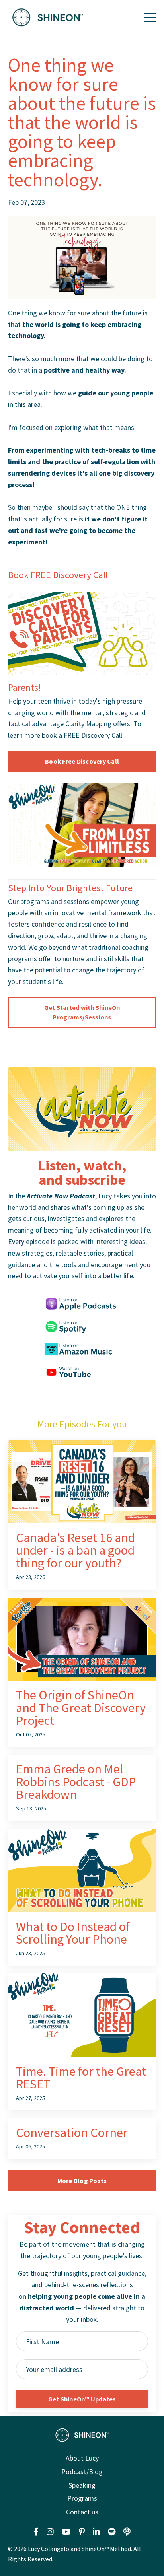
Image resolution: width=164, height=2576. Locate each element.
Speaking (82, 2485)
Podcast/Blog (82, 2472)
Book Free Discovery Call (82, 761)
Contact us (82, 2512)
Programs (82, 2498)
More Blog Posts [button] (82, 2181)
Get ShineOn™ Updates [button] (82, 2399)
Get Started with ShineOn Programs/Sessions (82, 1012)
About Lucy (82, 2458)
